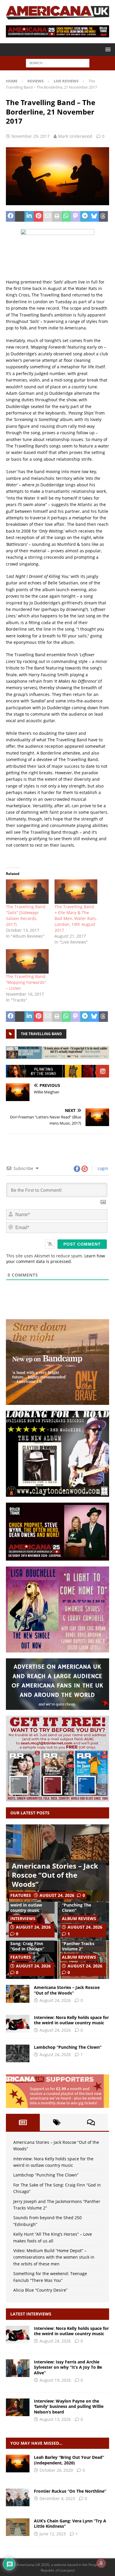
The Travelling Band (41, 1034)
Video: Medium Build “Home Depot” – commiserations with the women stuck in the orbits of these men (54, 2257)
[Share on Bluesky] (94, 216)
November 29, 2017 (31, 136)
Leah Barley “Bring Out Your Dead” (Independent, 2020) (69, 2460)
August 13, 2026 (55, 2419)
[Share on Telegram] (85, 216)
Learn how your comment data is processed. (56, 1259)
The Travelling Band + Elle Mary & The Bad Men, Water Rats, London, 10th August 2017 (76, 918)
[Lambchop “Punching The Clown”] (18, 2053)
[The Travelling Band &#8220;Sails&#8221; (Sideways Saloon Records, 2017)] (27, 892)
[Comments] (91, 2122)
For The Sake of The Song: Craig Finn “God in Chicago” (30, 1943)
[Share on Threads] (103, 216)
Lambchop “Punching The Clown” (77, 1905)
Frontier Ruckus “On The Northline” (70, 2491)
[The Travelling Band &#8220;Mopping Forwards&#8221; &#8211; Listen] (27, 961)
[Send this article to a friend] (48, 216)
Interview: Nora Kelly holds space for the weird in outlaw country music (32, 1902)
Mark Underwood (75, 136)
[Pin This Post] (38, 216)
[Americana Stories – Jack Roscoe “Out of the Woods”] (18, 1994)
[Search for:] (58, 63)
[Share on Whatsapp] (66, 216)
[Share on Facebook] (10, 216)
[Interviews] (18, 2335)
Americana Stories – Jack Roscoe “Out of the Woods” (55, 1875)
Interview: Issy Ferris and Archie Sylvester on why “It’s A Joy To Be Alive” (68, 2367)
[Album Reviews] (18, 2464)
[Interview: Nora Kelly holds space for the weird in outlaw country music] (18, 2024)
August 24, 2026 (57, 1895)
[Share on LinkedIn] (29, 216)
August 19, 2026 (55, 2380)
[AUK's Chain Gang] (18, 2527)
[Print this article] (57, 216)
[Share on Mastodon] (75, 216)
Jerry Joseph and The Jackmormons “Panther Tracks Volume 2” (83, 1941)
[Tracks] (18, 2497)
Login (102, 1168)
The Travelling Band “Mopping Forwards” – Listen (26, 982)
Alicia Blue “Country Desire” (40, 2290)
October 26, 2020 (56, 2470)
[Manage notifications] (101, 2563)
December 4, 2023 (57, 2498)
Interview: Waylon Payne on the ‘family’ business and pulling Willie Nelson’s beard (69, 2406)
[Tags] (57, 2122)
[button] (107, 49)
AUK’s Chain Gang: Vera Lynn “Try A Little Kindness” (70, 2523)
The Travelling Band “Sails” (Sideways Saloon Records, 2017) (26, 915)
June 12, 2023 (53, 2534)
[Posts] (23, 2122)
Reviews (36, 81)
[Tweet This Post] (20, 216)
